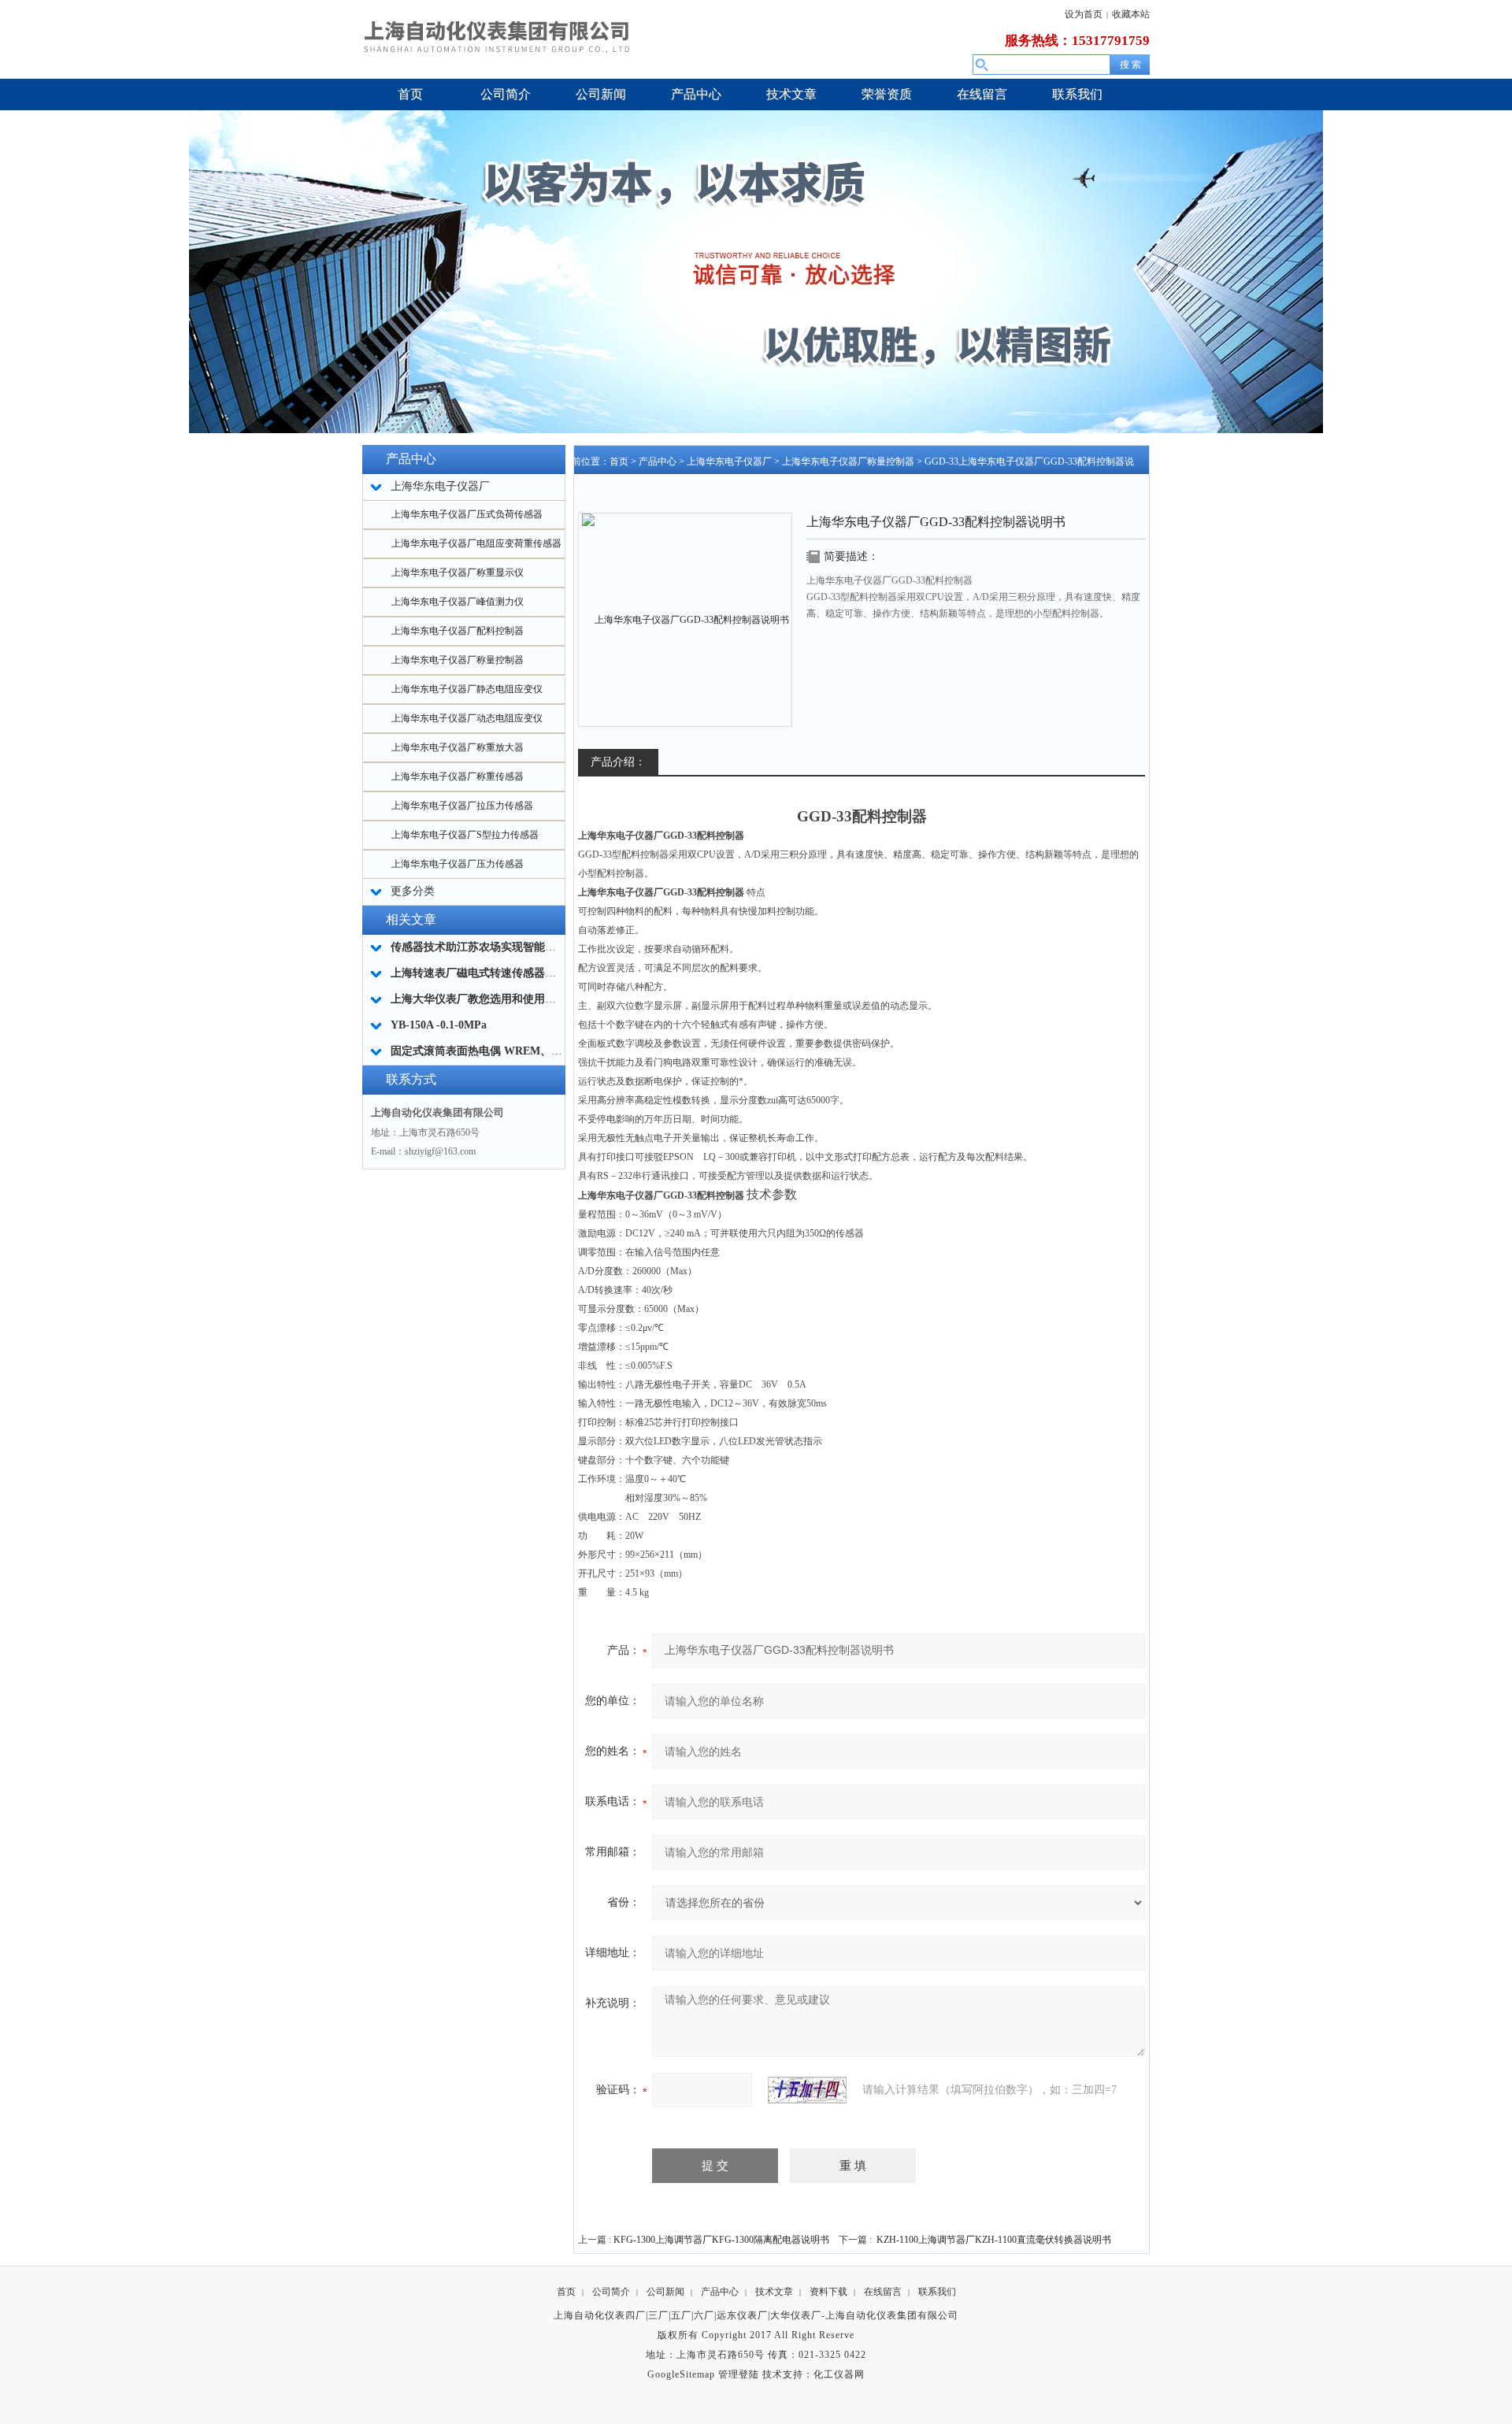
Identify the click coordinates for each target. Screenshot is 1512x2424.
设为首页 (1084, 14)
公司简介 (611, 2292)
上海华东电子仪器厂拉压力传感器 (462, 806)
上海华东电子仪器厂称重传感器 (458, 776)
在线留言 (883, 2292)
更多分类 (413, 891)
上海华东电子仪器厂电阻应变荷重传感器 (476, 543)
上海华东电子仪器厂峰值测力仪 (458, 602)
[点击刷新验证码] (807, 2090)
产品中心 (658, 461)
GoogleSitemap (681, 2374)
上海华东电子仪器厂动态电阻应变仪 (467, 718)
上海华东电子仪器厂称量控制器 (458, 660)
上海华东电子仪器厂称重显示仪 (458, 573)
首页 (619, 461)
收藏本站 (1131, 14)
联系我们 (937, 2292)
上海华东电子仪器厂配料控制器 (458, 631)
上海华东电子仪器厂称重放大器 (458, 747)
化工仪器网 (839, 2374)
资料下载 (828, 2292)
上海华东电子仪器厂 (729, 461)
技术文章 (774, 2292)
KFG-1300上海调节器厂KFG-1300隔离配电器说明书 (721, 2240)
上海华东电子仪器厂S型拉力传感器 (465, 835)
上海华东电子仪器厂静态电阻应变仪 (467, 689)
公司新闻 (665, 2292)
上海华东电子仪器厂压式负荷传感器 (467, 514)
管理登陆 (739, 2374)
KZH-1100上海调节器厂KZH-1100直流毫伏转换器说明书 (994, 2240)
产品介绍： (618, 762)
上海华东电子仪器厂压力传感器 (458, 864)
